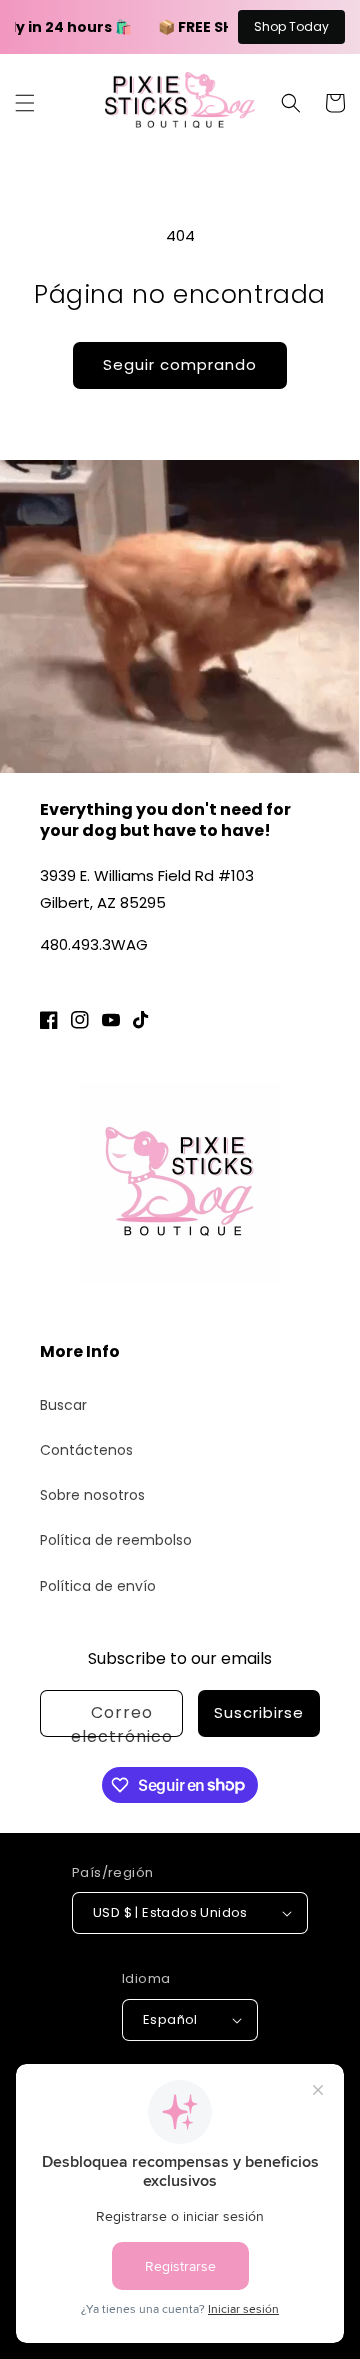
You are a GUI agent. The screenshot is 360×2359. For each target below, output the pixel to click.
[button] (25, 103)
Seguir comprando (180, 364)
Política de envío (98, 1586)
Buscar (63, 1405)
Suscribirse (259, 1712)
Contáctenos (86, 1450)
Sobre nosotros (92, 1495)
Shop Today (291, 26)
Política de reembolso (116, 1540)
